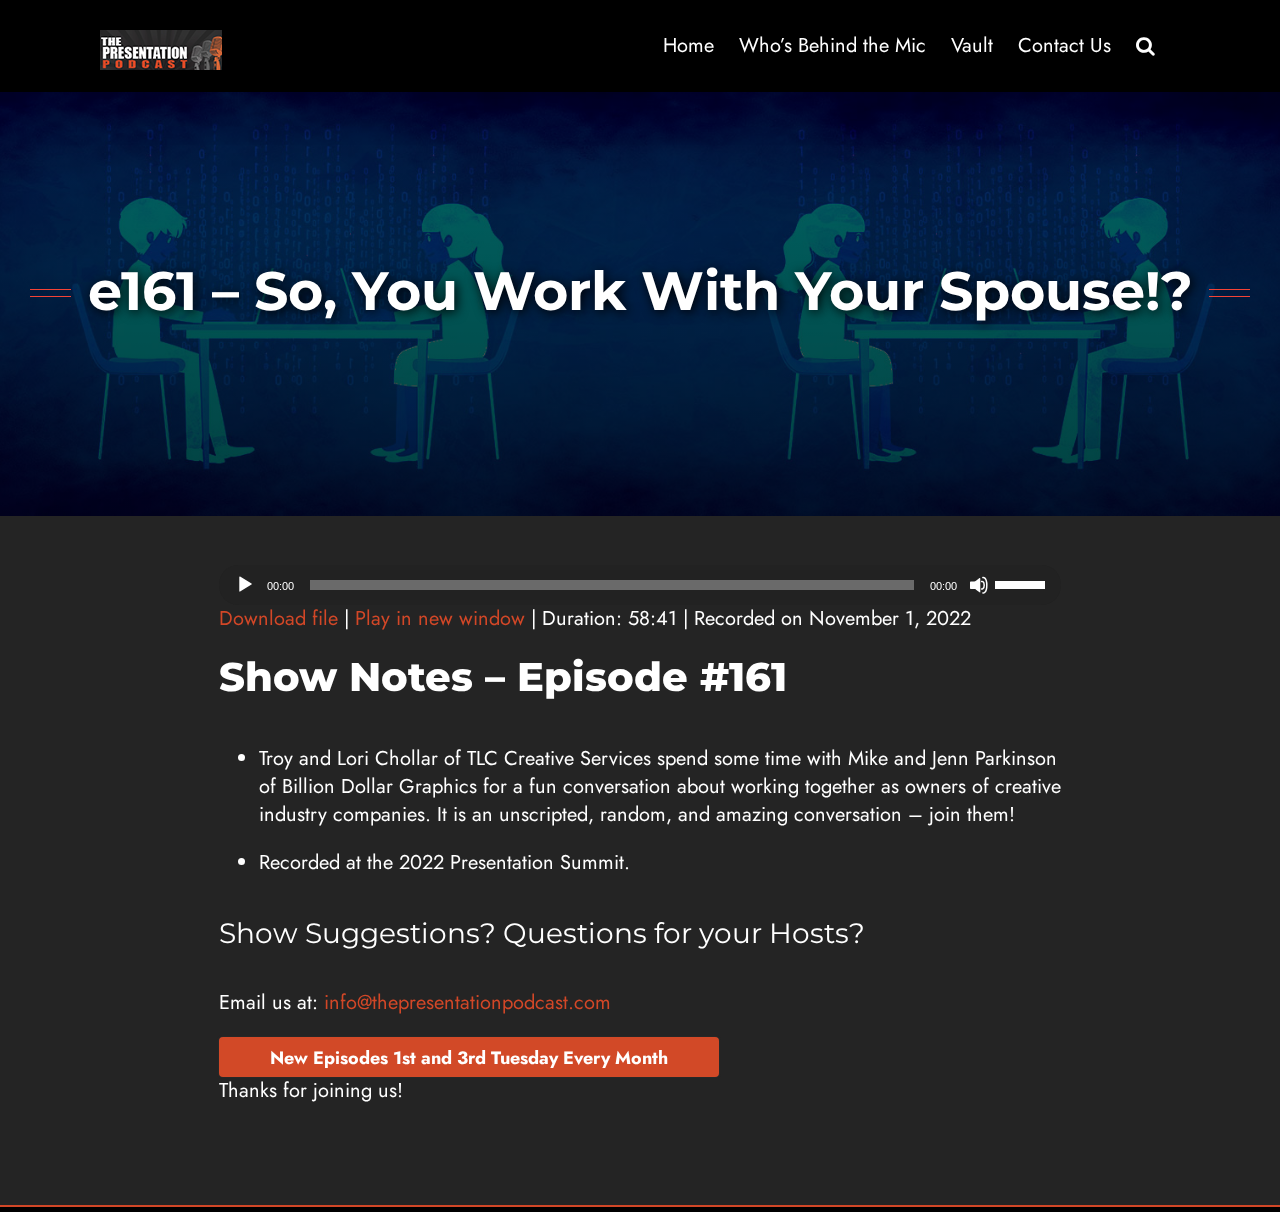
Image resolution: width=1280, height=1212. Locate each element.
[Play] (245, 585)
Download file (278, 618)
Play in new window (440, 618)
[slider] (1023, 583)
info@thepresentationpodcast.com (467, 1002)
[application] (640, 585)
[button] (1145, 46)
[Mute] (979, 585)
